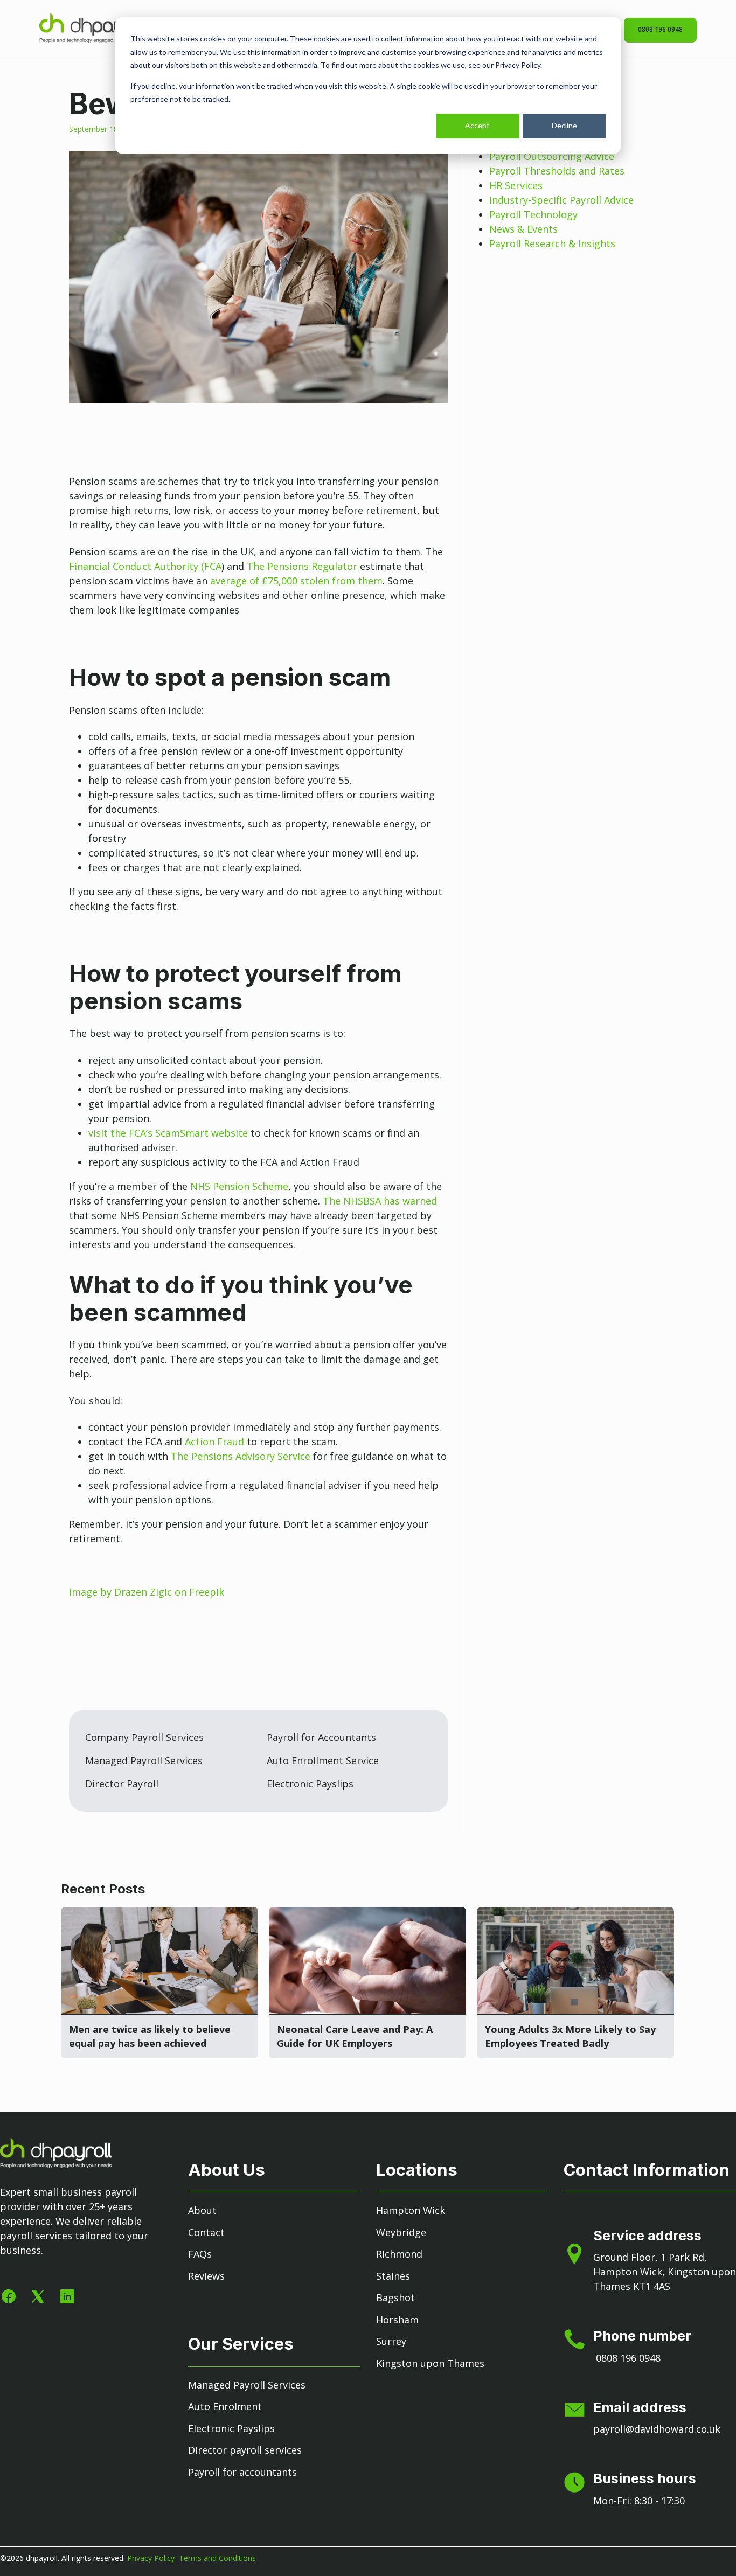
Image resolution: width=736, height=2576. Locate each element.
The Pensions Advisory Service (241, 1456)
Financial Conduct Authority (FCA (145, 566)
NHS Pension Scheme (239, 1186)
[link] (95, 39)
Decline (564, 125)
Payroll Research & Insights (552, 243)
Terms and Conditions (217, 2558)
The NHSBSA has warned (380, 1201)
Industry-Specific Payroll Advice (561, 200)
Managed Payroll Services (144, 1760)
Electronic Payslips (310, 1784)
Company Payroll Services (144, 1737)
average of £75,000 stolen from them (296, 581)
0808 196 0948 (628, 2358)
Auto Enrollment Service (323, 1760)
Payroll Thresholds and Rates (557, 171)
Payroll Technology (533, 214)
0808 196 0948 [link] (660, 29)
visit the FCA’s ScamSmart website (168, 1133)
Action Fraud (214, 1442)
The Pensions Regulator (302, 566)
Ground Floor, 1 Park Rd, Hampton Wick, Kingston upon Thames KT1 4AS (665, 2272)
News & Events (523, 229)
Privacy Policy (152, 2558)
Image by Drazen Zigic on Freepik (147, 1592)
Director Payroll (122, 1784)
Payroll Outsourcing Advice (552, 156)
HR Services (516, 185)
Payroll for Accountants (321, 1737)
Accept (477, 125)
